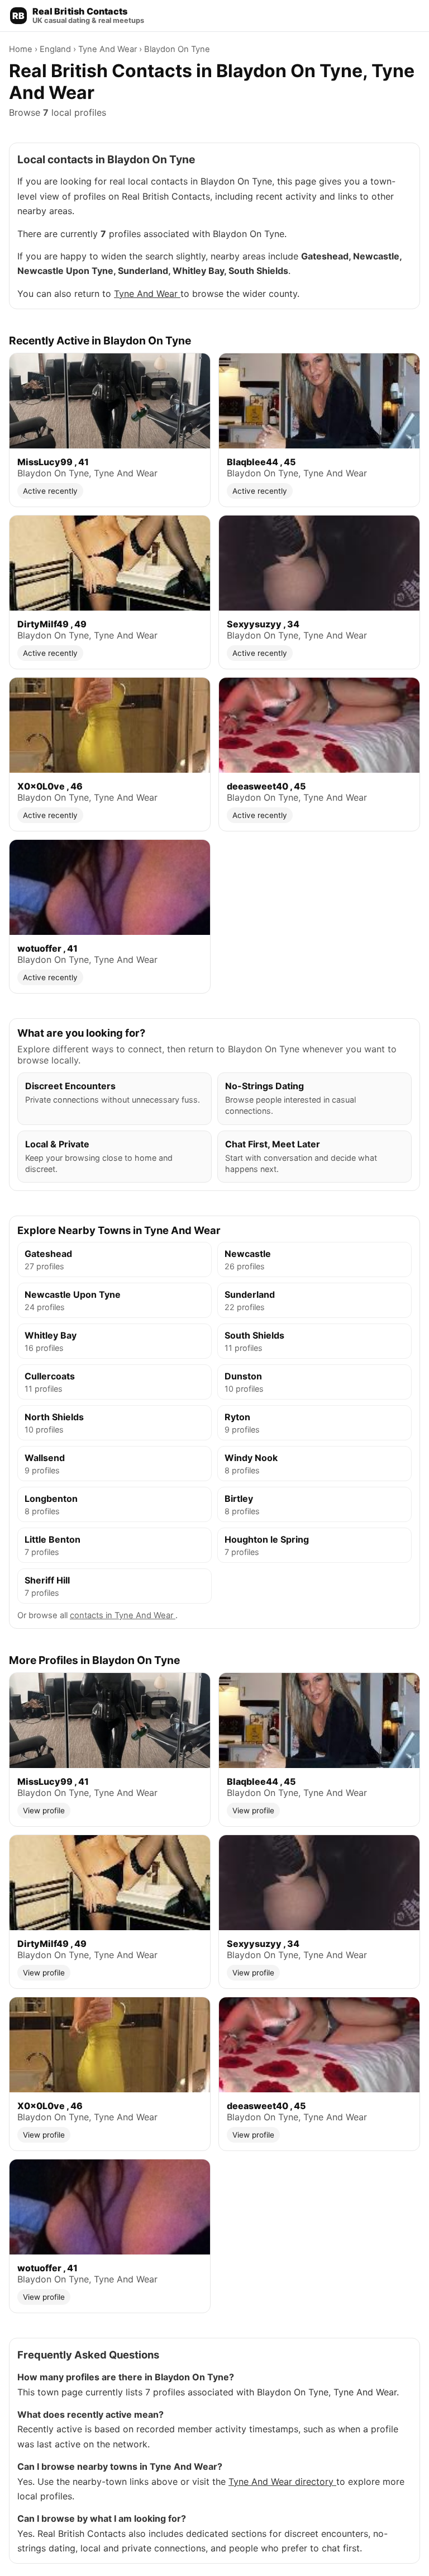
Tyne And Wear (109, 49)
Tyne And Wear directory (282, 2482)
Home (22, 49)
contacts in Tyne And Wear (123, 1615)
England (56, 49)
